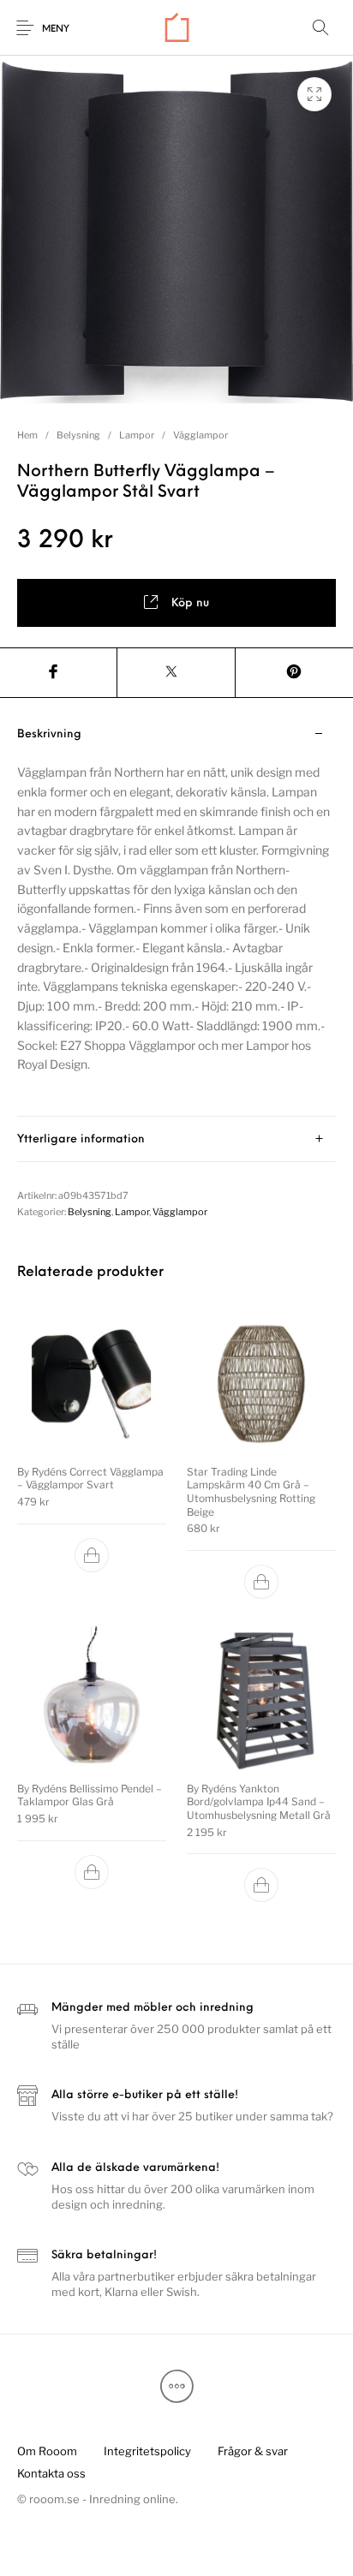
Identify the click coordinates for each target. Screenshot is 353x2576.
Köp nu (190, 603)
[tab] (176, 914)
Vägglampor (200, 435)
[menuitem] (47, 2451)
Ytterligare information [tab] (81, 1139)
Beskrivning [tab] (49, 734)
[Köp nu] (92, 1554)
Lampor (137, 435)
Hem (27, 435)
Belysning (78, 435)
